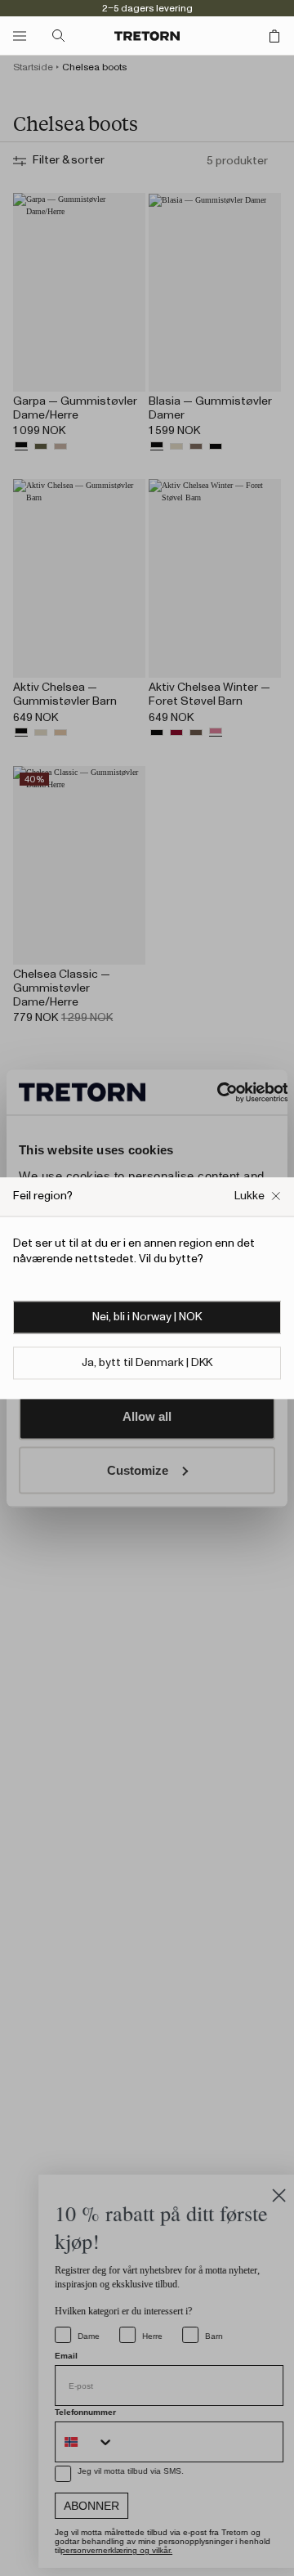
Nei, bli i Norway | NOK (147, 1317)
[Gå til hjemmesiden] (147, 36)
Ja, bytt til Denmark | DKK (147, 1363)
